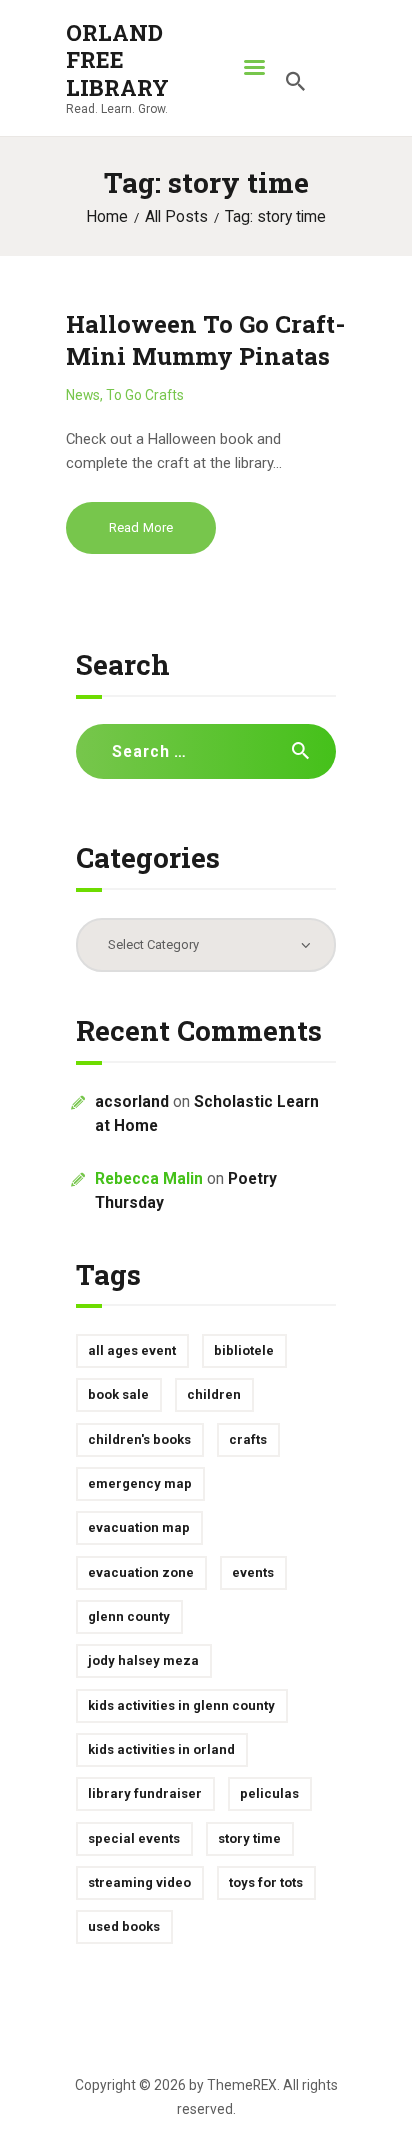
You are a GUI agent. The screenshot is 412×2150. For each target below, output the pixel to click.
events (253, 1572)
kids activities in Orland (161, 1749)
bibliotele (244, 1350)
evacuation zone (141, 1572)
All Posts (176, 217)
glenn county (129, 1616)
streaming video (139, 1882)
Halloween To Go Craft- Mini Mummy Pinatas (205, 340)
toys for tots (266, 1882)
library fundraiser (145, 1793)
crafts (248, 1439)
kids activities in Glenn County (181, 1705)
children (214, 1394)
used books (124, 1926)
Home (107, 217)
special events (134, 1838)
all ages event (132, 1350)
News (83, 395)
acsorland (132, 1102)
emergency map (140, 1483)
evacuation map (139, 1527)
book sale (118, 1394)
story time (249, 1838)
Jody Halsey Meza (143, 1660)
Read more (141, 527)
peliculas (269, 1793)
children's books (139, 1439)
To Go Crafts (145, 395)
